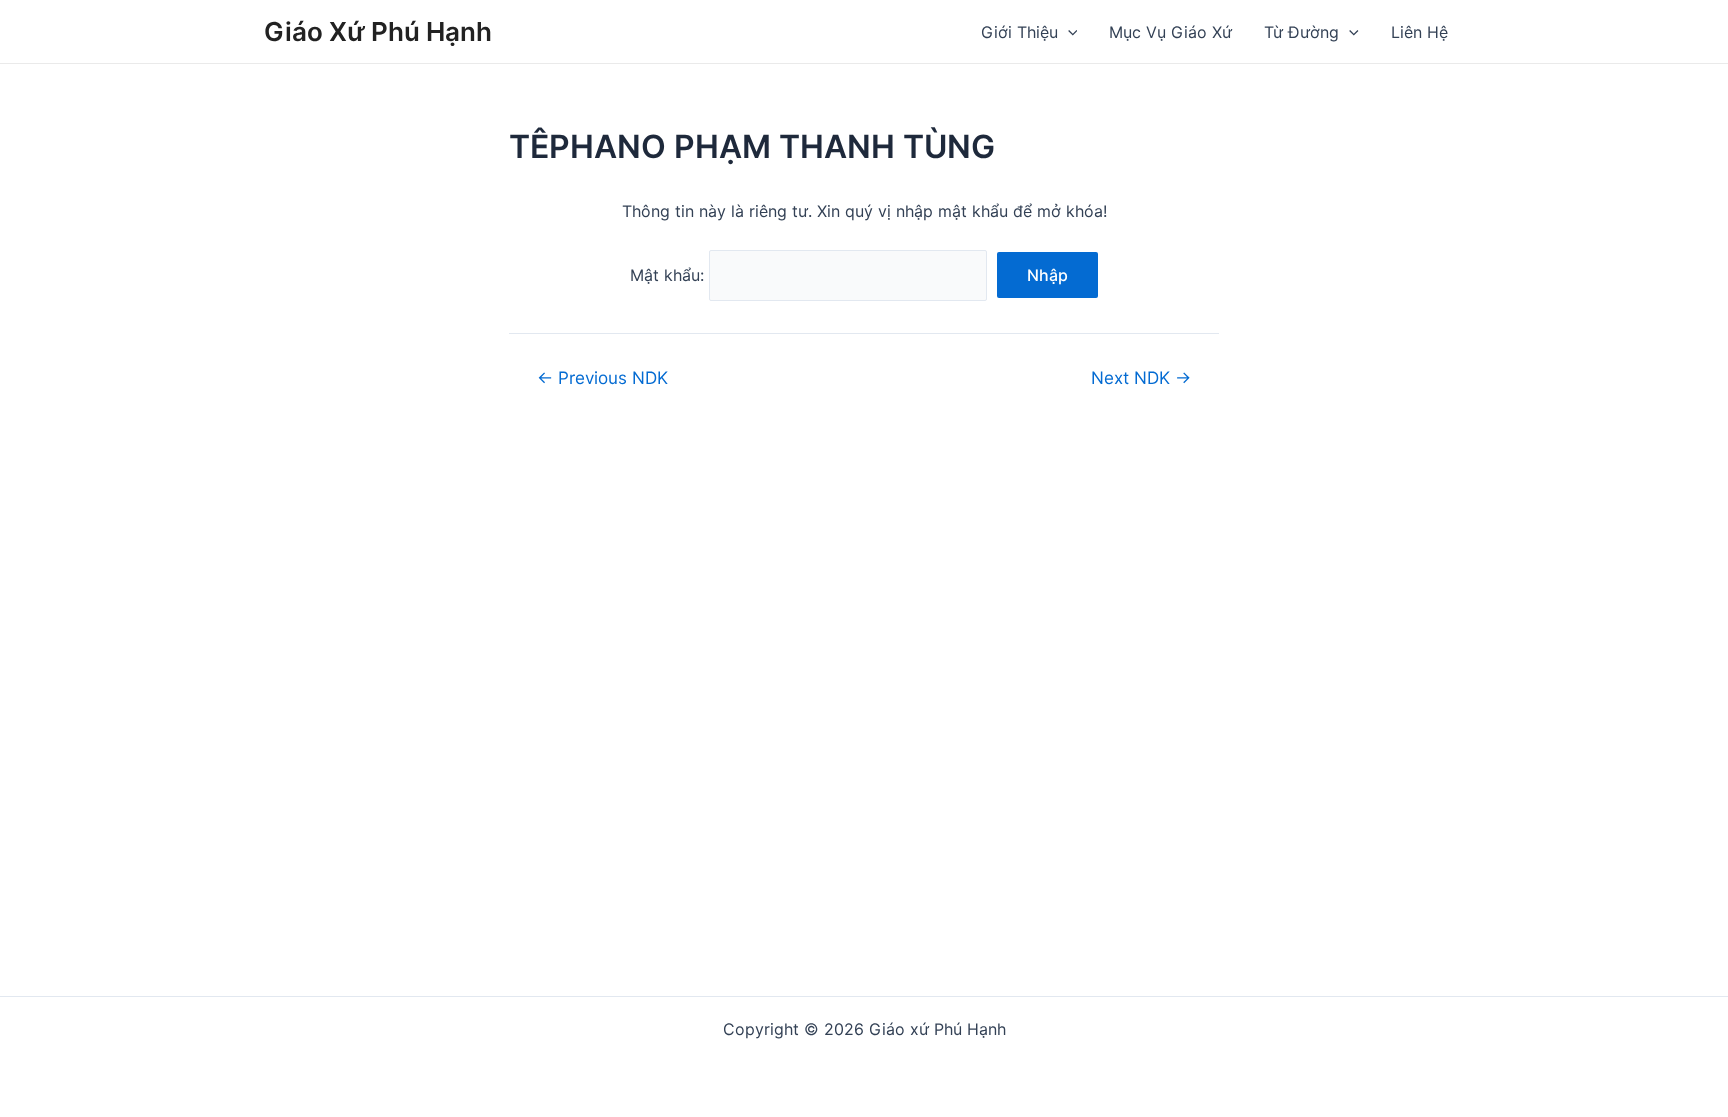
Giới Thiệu (1019, 32)
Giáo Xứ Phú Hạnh (378, 31)
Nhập (1047, 275)
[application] (1068, 32)
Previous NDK (602, 377)
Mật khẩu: (669, 275)
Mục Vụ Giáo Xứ (1170, 32)
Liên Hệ (1419, 32)
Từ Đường (1301, 32)
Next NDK (1141, 377)
